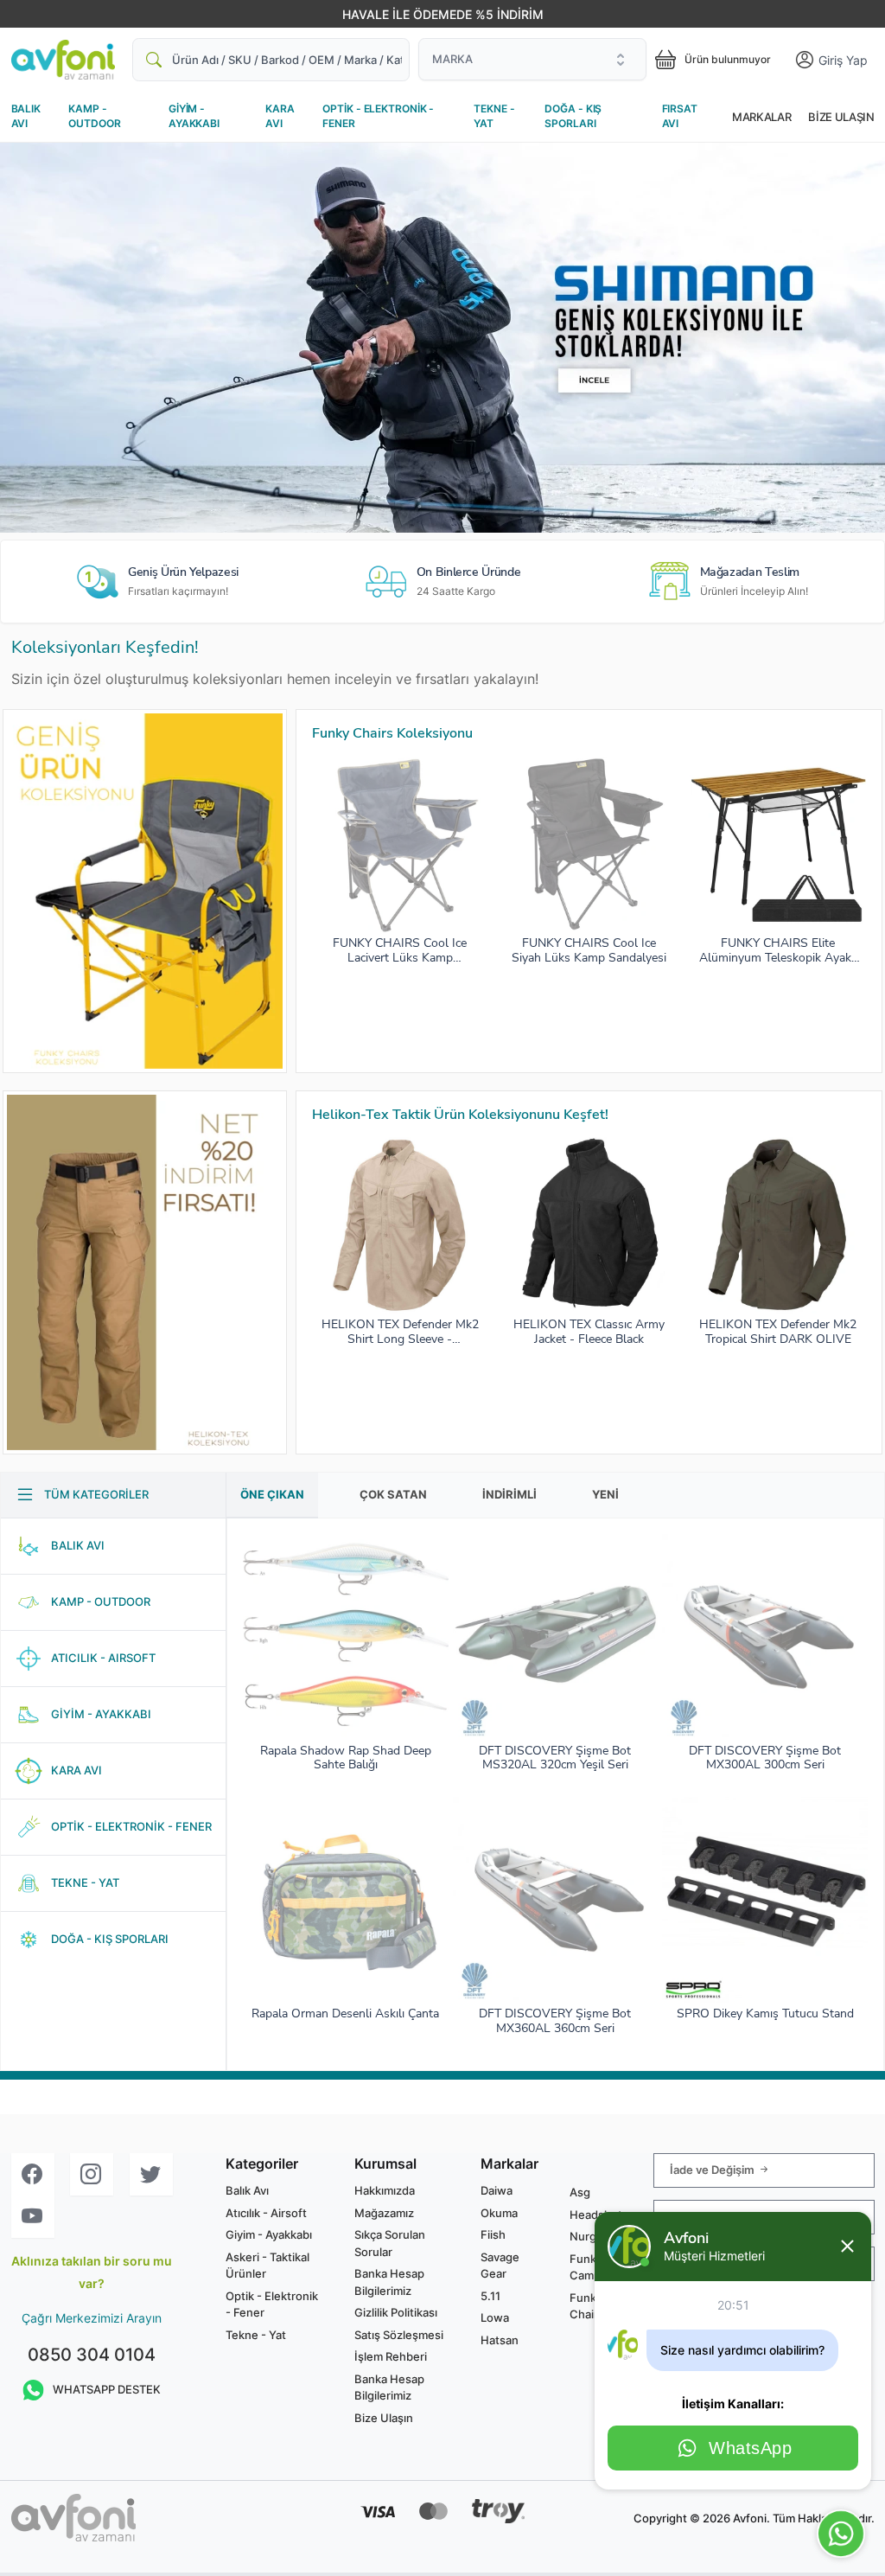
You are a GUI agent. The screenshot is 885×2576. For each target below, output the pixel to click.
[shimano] (442, 338)
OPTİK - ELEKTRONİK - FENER (378, 116)
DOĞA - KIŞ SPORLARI (573, 116)
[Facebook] (33, 2174)
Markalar (761, 117)
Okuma (499, 2213)
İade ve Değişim (713, 2170)
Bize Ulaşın (841, 117)
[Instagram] (92, 2174)
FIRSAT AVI (680, 116)
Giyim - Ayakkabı (269, 2234)
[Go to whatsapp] (841, 2534)
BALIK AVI (26, 116)
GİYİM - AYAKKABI (194, 116)
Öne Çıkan (272, 1494)
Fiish (493, 2234)
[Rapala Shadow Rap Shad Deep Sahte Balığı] (346, 1637)
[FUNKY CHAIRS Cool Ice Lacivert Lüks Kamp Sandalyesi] (400, 845)
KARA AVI (280, 116)
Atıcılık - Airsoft (266, 2213)
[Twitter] (151, 2174)
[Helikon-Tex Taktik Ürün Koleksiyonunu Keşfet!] (145, 1272)
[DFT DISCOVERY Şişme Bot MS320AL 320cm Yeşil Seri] (556, 1637)
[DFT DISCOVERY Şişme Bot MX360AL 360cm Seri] (556, 1900)
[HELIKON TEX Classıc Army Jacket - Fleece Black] (589, 1225)
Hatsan (500, 2340)
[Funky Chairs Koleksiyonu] (145, 891)
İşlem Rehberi (391, 2356)
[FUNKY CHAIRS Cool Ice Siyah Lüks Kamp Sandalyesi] (589, 845)
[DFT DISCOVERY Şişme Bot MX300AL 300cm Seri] (765, 1637)
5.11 (490, 2296)
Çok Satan (393, 1494)
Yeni (605, 1494)
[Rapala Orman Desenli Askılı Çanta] (346, 1900)
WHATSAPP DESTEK (107, 2389)
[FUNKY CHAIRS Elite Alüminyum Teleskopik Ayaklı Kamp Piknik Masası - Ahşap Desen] (778, 845)
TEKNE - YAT (494, 116)
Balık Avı (247, 2190)
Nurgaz (589, 2236)
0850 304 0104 (92, 2355)
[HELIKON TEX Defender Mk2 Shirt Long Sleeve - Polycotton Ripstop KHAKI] (400, 1225)
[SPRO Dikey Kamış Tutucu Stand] (765, 1900)
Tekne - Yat (256, 2335)
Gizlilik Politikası (396, 2312)
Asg (580, 2192)
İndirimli (509, 1494)
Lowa (495, 2317)
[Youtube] (33, 2217)
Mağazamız (384, 2213)
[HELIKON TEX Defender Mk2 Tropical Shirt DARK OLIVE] (778, 1225)
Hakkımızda (385, 2190)
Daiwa (497, 2190)
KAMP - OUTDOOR (94, 116)
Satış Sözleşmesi (399, 2335)
